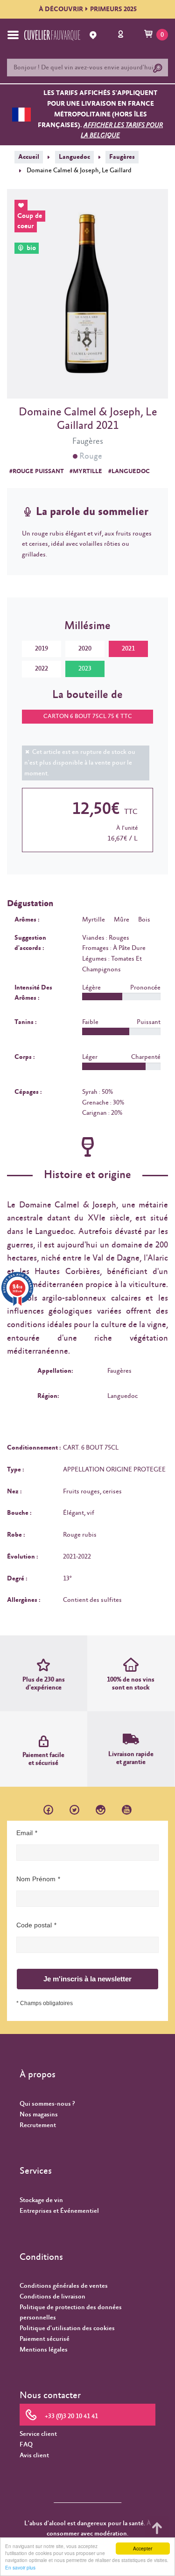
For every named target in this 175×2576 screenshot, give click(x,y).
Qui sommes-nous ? (47, 2104)
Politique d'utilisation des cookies (67, 2328)
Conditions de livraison (52, 2297)
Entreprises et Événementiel (59, 2211)
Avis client (34, 2455)
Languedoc (74, 157)
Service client (38, 2434)
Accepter (143, 2548)
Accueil (29, 157)
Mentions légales (44, 2350)
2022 (42, 669)
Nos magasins (39, 2115)
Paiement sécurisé (45, 2339)
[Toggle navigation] (13, 35)
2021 (128, 649)
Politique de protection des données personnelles (71, 2313)
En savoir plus (20, 2567)
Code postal (34, 1925)
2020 (85, 649)
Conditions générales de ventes (64, 2286)
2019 (42, 649)
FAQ (26, 2445)
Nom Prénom (36, 1879)
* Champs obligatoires (45, 2003)
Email (24, 1833)
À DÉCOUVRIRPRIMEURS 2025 (88, 9)
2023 (85, 669)
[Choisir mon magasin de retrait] (94, 35)
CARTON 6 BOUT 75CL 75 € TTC (88, 716)
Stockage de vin (41, 2200)
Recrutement (38, 2125)
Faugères (122, 157)
